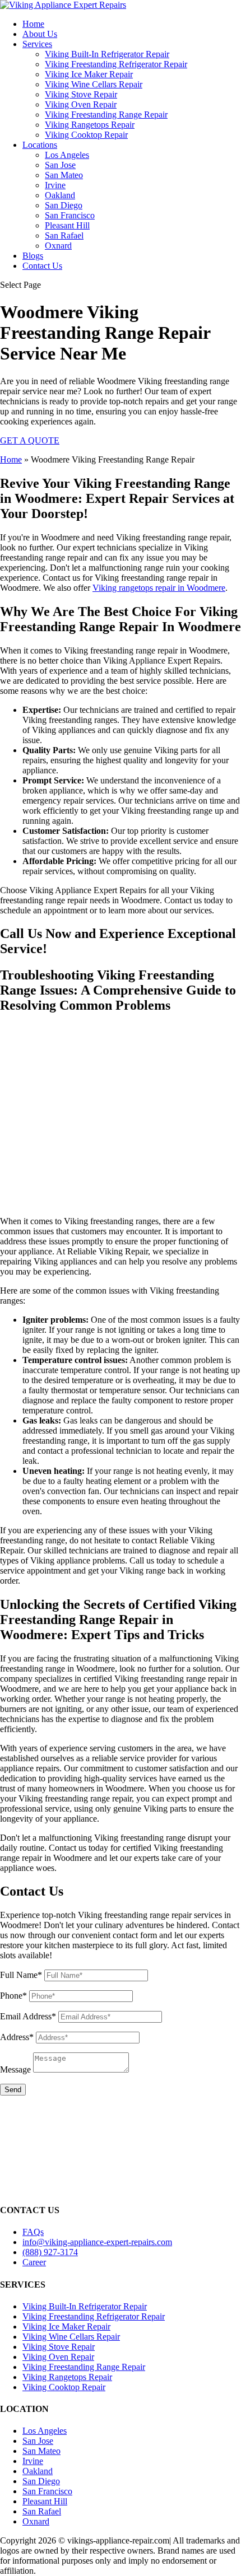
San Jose (60, 165)
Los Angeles (67, 155)
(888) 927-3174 (50, 2252)
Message (15, 2069)
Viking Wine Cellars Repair (94, 84)
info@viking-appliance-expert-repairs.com (97, 2242)
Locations (40, 145)
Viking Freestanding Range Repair (106, 115)
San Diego (64, 205)
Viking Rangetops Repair (90, 125)
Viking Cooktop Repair (86, 135)
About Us (40, 34)
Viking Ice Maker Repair (89, 74)
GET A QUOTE (30, 440)
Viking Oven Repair (81, 104)
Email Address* (28, 2016)
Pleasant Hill (67, 225)
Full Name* (21, 1975)
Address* (17, 2037)
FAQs (33, 2232)
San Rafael (64, 235)
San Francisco (70, 215)
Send (13, 2090)
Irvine (55, 185)
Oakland (60, 195)
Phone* (13, 1996)
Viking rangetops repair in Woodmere (159, 588)
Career (34, 2262)
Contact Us (42, 266)
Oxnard (58, 246)
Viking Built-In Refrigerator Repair (107, 54)
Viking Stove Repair (81, 94)
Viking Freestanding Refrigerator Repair (116, 64)
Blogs (33, 256)
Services (37, 44)
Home (33, 24)
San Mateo (64, 175)
